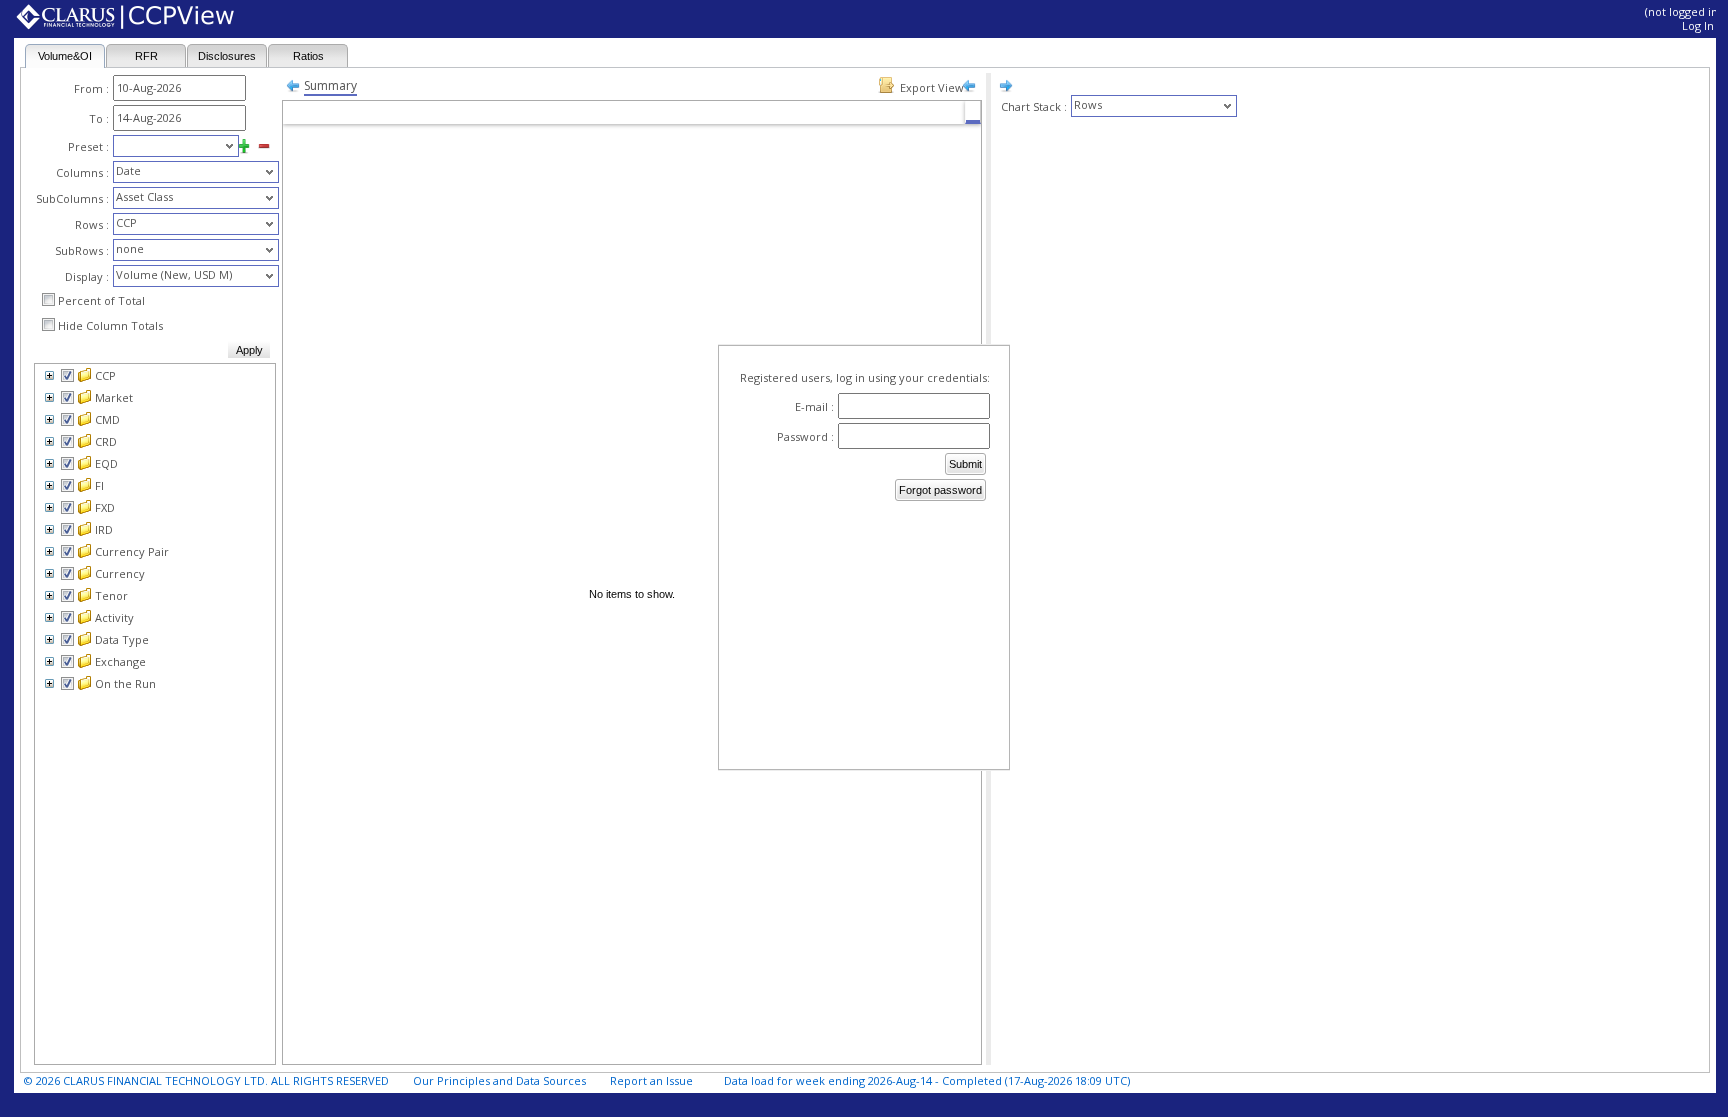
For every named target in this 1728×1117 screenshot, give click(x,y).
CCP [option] (126, 222)
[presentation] (168, 146)
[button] (230, 146)
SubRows (79, 250)
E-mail (811, 406)
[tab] (65, 56)
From (88, 88)
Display (84, 276)
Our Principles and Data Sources (499, 1080)
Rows (89, 224)
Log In (1698, 25)
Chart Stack (1031, 106)
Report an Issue (651, 1080)
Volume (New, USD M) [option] (174, 274)
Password (802, 436)
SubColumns (69, 198)
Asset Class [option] (144, 196)
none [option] (130, 248)
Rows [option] (1088, 104)
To (96, 118)
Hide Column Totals (110, 325)
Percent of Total (101, 300)
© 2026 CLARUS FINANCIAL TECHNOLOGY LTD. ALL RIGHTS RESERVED (206, 1080)
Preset (85, 146)
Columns (79, 172)
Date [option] (128, 170)
